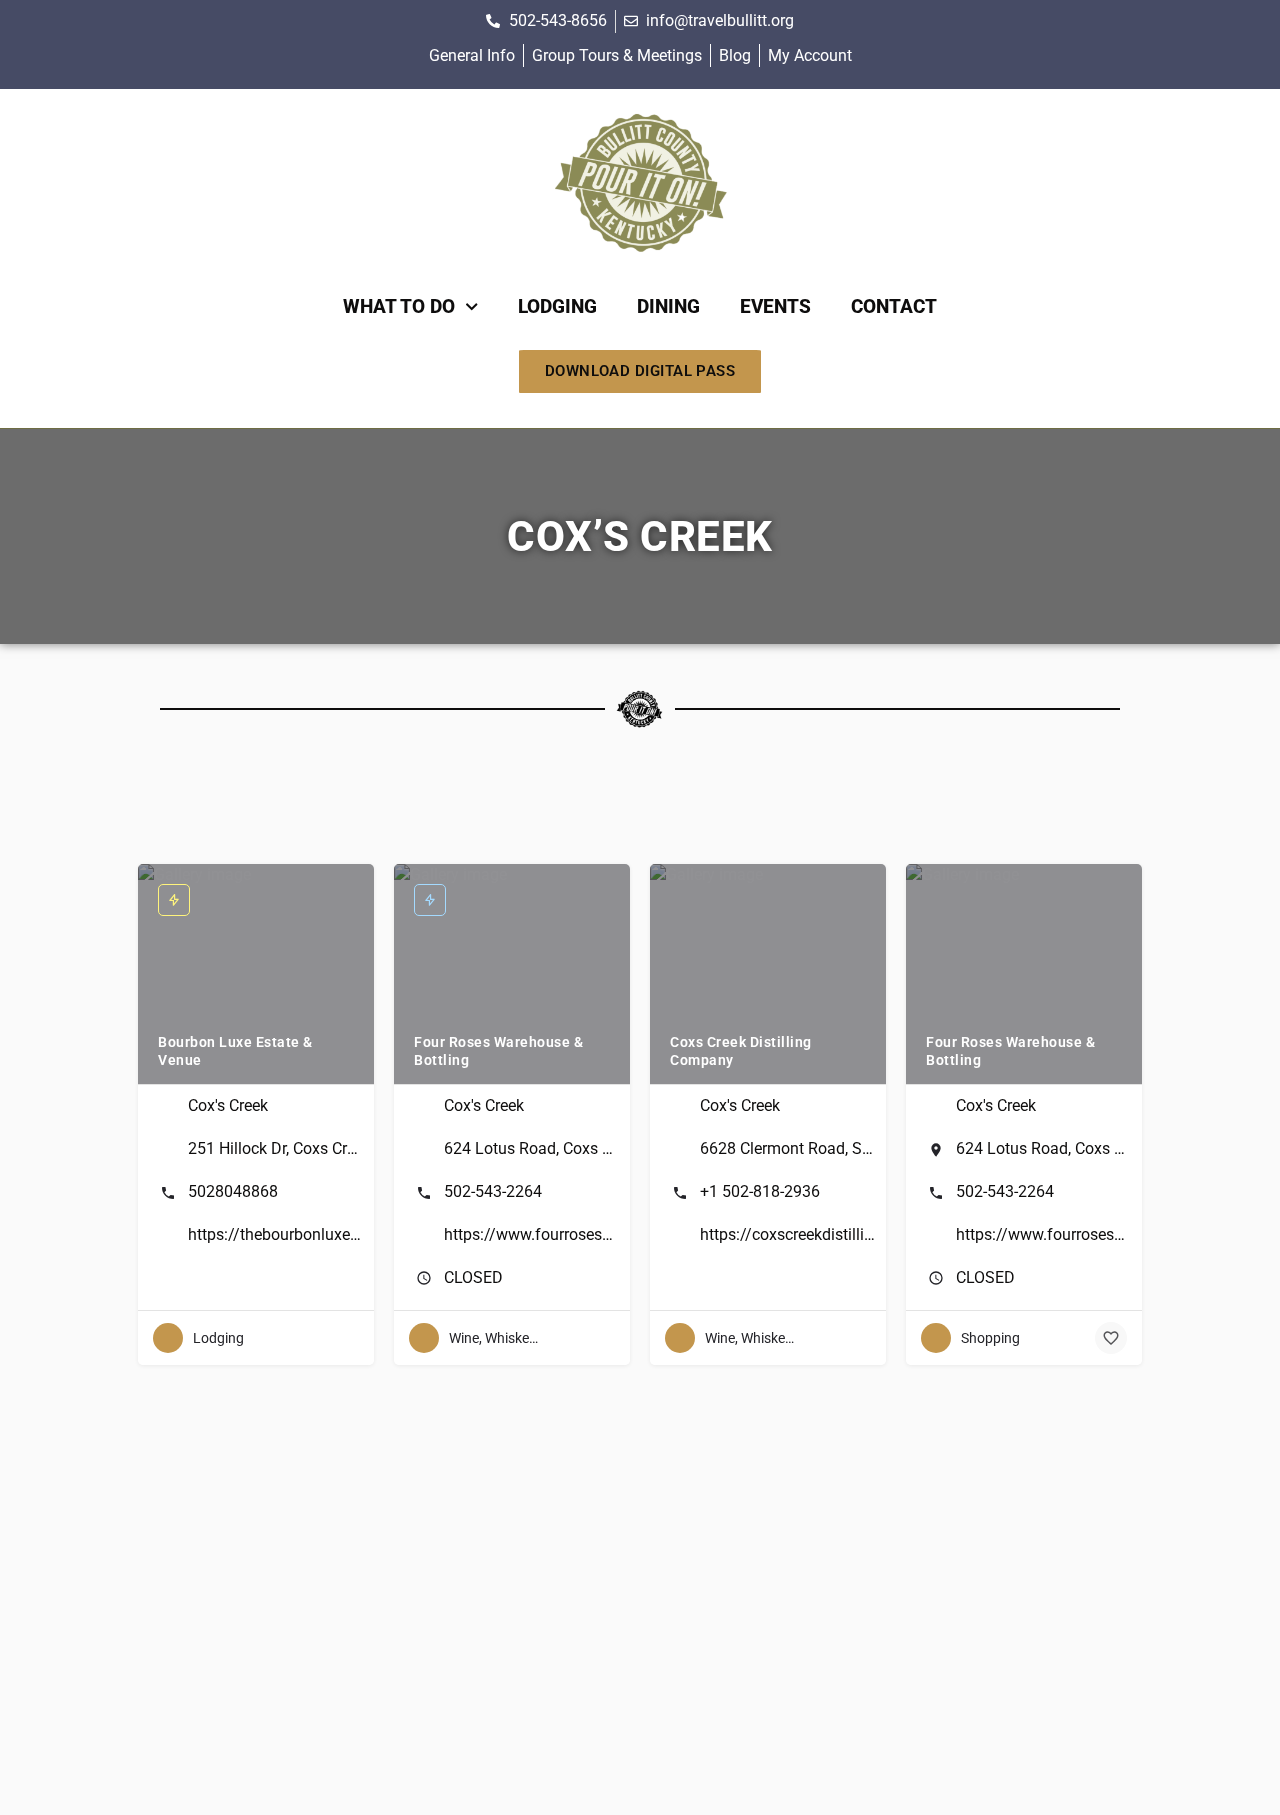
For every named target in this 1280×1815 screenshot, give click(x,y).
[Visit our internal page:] (640, 183)
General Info (472, 55)
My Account (810, 55)
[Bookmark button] (1111, 1338)
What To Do (399, 306)
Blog (735, 55)
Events (775, 306)
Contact (894, 306)
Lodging (557, 306)
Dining (668, 306)
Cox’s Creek (640, 536)
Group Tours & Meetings (617, 55)
